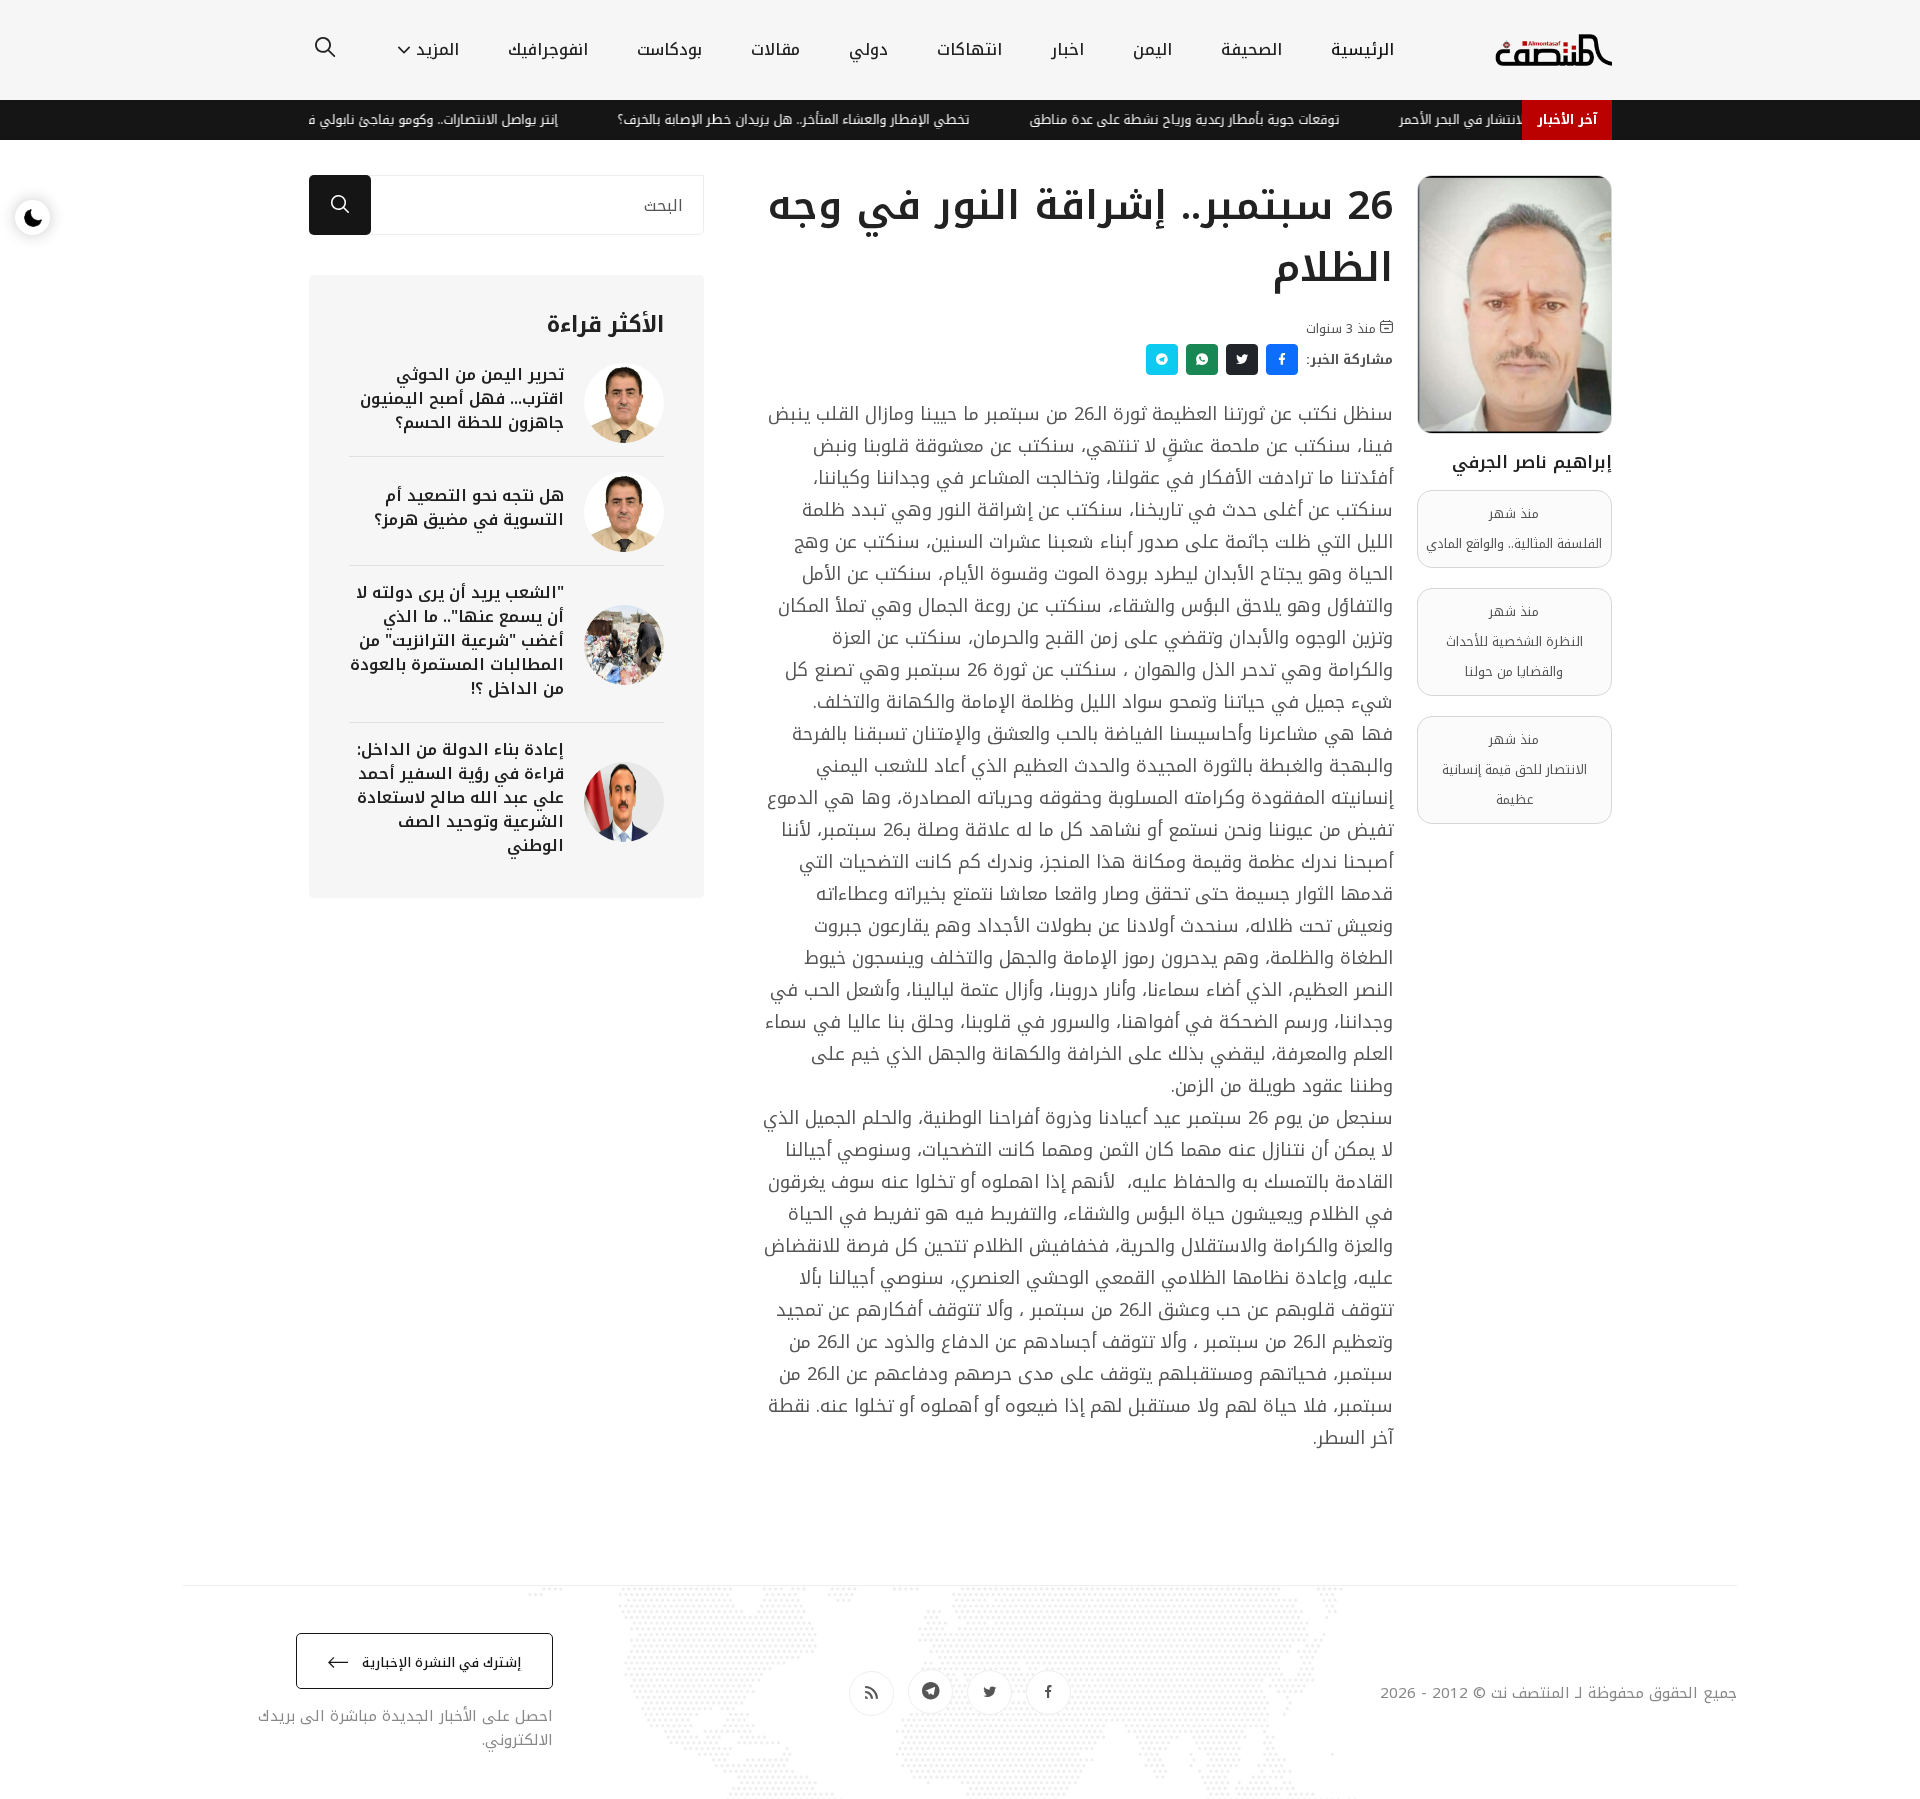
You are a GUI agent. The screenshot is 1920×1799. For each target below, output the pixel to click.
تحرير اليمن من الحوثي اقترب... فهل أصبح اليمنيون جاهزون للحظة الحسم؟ (462, 398)
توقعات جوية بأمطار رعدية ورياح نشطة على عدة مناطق (1218, 119)
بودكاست (669, 49)
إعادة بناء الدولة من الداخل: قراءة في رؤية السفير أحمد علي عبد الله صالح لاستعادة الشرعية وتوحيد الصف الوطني (460, 797)
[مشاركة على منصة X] (1242, 359)
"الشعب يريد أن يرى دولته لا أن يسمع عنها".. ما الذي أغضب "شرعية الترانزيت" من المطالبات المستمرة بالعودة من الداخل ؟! (457, 640)
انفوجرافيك (548, 49)
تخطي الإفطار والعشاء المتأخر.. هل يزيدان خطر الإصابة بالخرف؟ (827, 119)
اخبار (1067, 49)
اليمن (1152, 49)
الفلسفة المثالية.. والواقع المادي (1514, 543)
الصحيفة (1251, 49)
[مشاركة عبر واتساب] (1202, 359)
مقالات (775, 49)
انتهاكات (969, 49)
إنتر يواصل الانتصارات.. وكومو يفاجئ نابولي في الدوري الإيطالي (414, 119)
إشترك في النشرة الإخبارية (439, 1662)
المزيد (437, 49)
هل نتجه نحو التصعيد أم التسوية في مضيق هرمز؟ (469, 507)
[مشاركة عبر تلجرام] (1162, 359)
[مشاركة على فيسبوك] (1282, 359)
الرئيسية (1362, 49)
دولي (868, 49)
